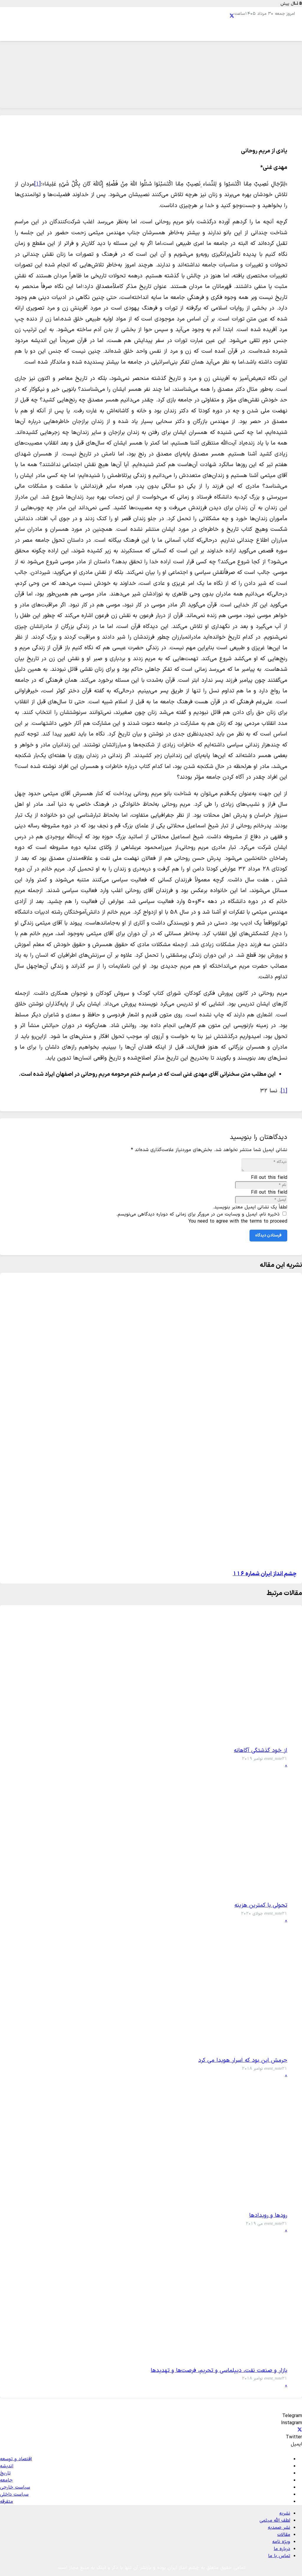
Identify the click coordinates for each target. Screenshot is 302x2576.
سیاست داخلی (14, 2494)
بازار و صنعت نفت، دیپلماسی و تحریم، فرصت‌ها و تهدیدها (219, 2371)
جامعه (6, 2480)
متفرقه (6, 2502)
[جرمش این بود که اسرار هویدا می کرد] (265, 2049)
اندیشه (7, 2466)
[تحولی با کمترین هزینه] (265, 1894)
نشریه (285, 2513)
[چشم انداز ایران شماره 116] (258, 1558)
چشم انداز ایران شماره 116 (265, 1574)
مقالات (284, 2535)
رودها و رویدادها (268, 2215)
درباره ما (282, 2549)
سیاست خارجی (15, 2487)
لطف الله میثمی (275, 2520)
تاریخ (5, 2473)
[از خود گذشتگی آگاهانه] (265, 1739)
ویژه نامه (281, 2542)
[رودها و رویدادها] (265, 2204)
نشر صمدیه (279, 2528)
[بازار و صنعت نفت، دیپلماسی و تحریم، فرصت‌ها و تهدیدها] (265, 2359)
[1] (37, 184)
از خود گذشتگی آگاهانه (261, 1751)
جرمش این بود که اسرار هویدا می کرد (243, 2060)
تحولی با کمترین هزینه (261, 1905)
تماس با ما (279, 2556)
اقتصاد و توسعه (16, 2459)
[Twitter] (232, 16)
